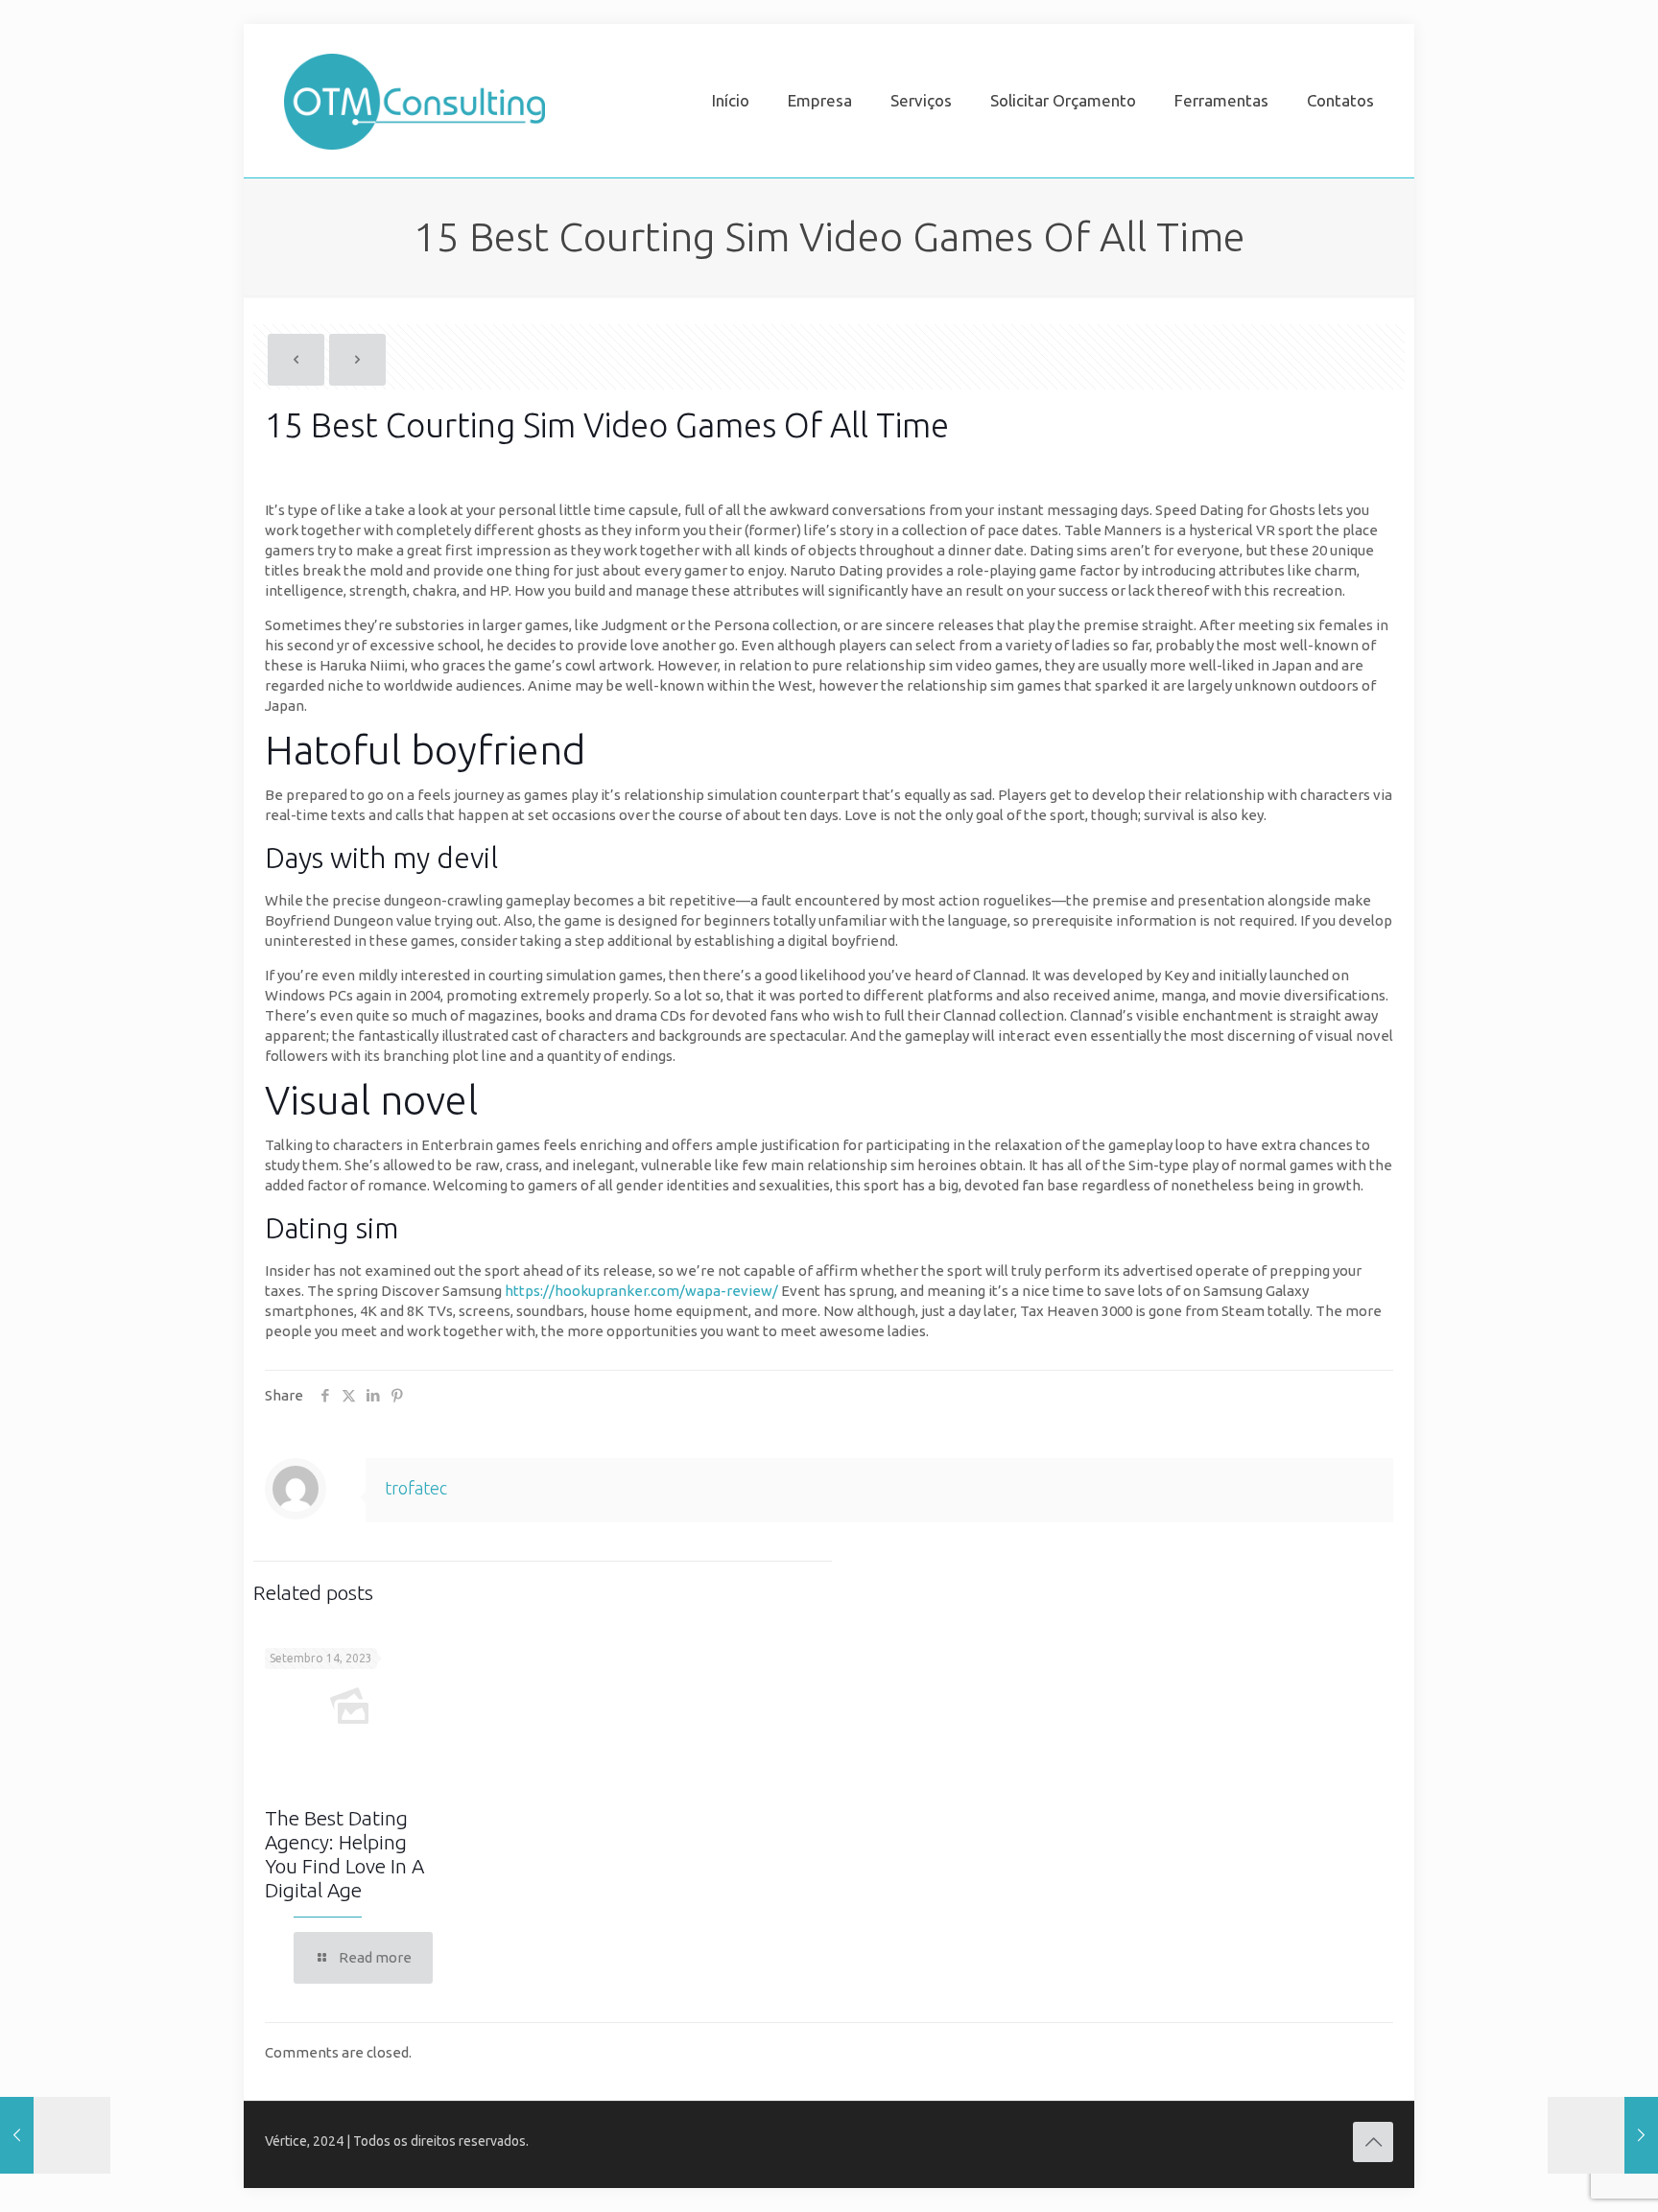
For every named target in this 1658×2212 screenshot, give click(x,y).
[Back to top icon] (1373, 2142)
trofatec (416, 1488)
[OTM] (414, 101)
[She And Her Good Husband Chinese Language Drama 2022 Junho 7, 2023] (1603, 2135)
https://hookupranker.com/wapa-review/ (641, 1291)
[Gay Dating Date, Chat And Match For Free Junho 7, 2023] (55, 2135)
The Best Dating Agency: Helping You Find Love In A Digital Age (344, 1854)
